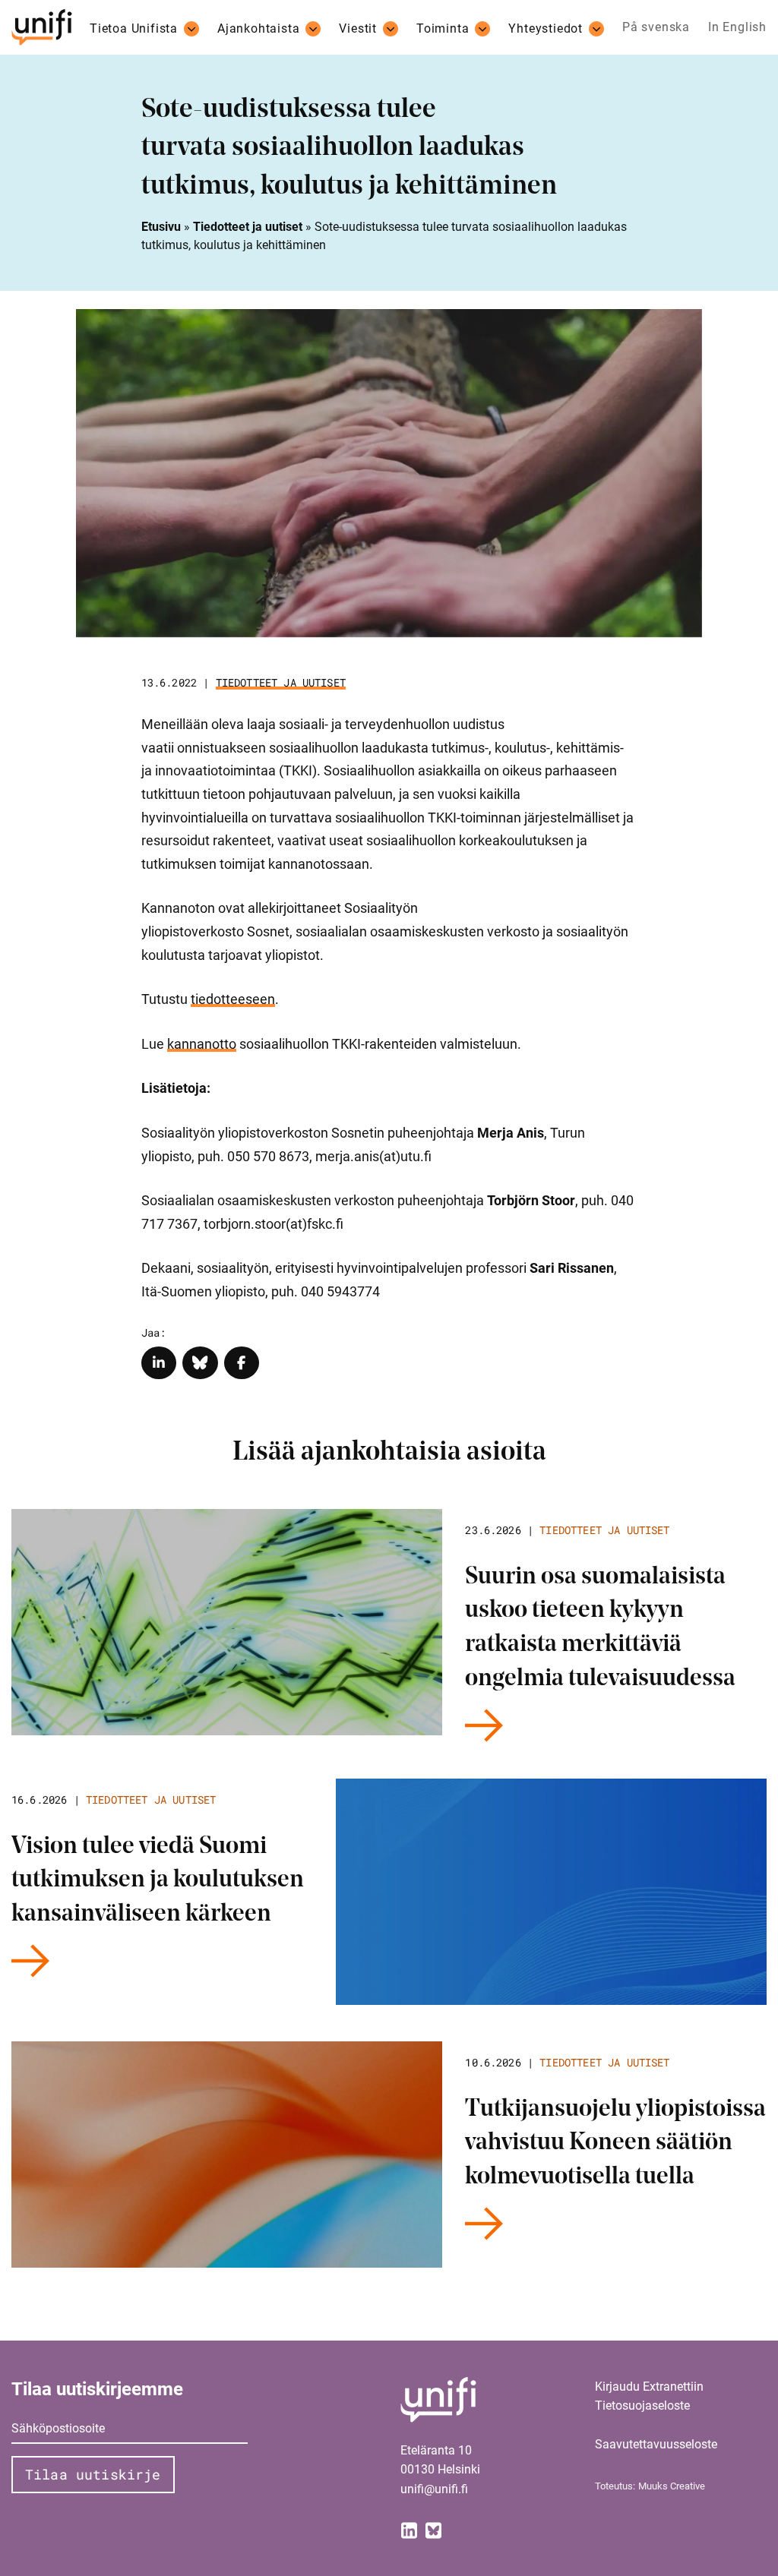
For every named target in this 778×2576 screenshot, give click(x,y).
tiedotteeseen (233, 999)
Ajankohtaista (258, 29)
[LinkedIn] (410, 2529)
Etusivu (161, 227)
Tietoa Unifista (134, 29)
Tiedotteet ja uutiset (248, 227)
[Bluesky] (434, 2529)
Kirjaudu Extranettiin (649, 2387)
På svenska (656, 27)
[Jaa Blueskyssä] (200, 1363)
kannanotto (202, 1044)
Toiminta (443, 29)
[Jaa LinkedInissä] (159, 1363)
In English (737, 27)
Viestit (358, 29)
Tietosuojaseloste (642, 2406)
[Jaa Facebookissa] (242, 1363)
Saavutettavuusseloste (656, 2444)
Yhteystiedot (546, 29)
